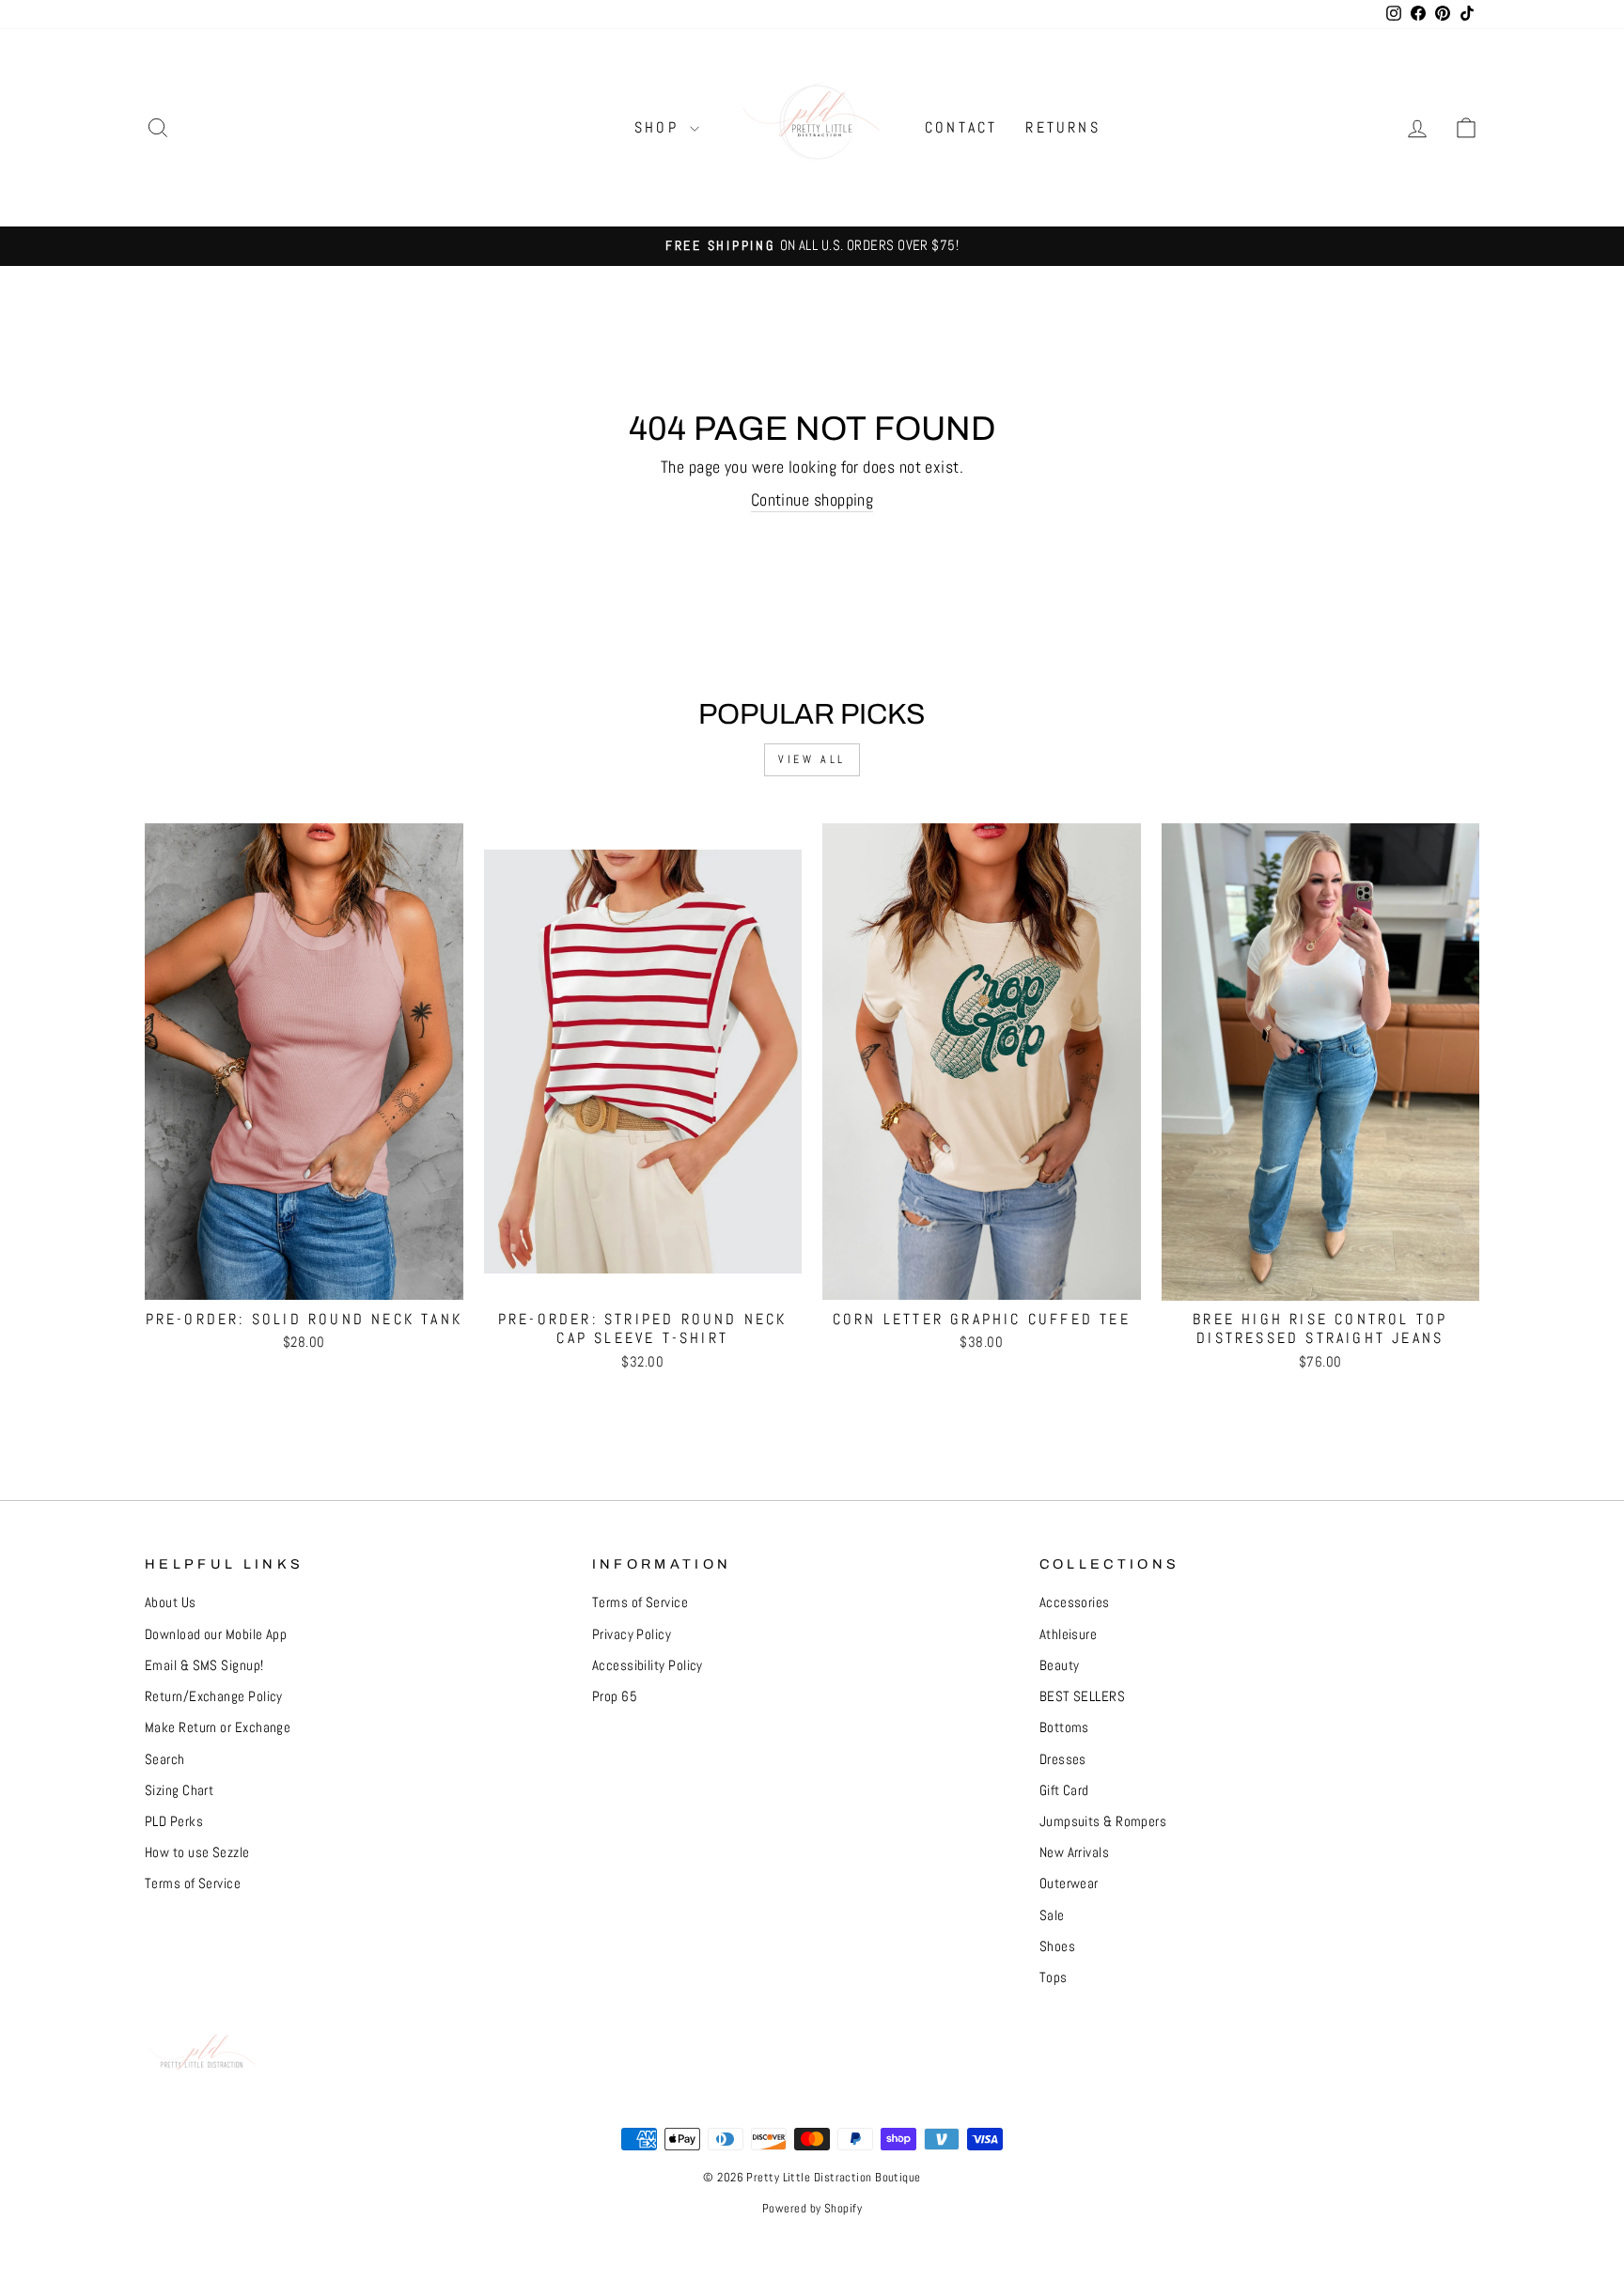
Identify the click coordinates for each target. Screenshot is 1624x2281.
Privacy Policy (632, 1634)
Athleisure (1069, 1634)
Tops (1054, 1977)
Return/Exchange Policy (214, 1696)
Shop (660, 127)
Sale (1052, 1915)
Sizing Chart (179, 1790)
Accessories (1075, 1602)
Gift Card (1064, 1790)
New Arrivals (1074, 1852)
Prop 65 (615, 1696)
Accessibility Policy (648, 1665)
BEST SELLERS (1082, 1696)
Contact (961, 127)
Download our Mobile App (216, 1634)
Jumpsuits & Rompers (1103, 1821)
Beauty (1060, 1665)
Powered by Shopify (812, 2209)
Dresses (1063, 1759)
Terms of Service (193, 1883)
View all (812, 759)
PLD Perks (174, 1821)
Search (165, 1759)
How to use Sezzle (197, 1852)
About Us (171, 1602)
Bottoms (1064, 1727)
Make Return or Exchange (218, 1727)
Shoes (1057, 1946)
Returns (1062, 127)
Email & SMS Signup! (204, 1665)
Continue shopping (812, 500)
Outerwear (1069, 1883)
